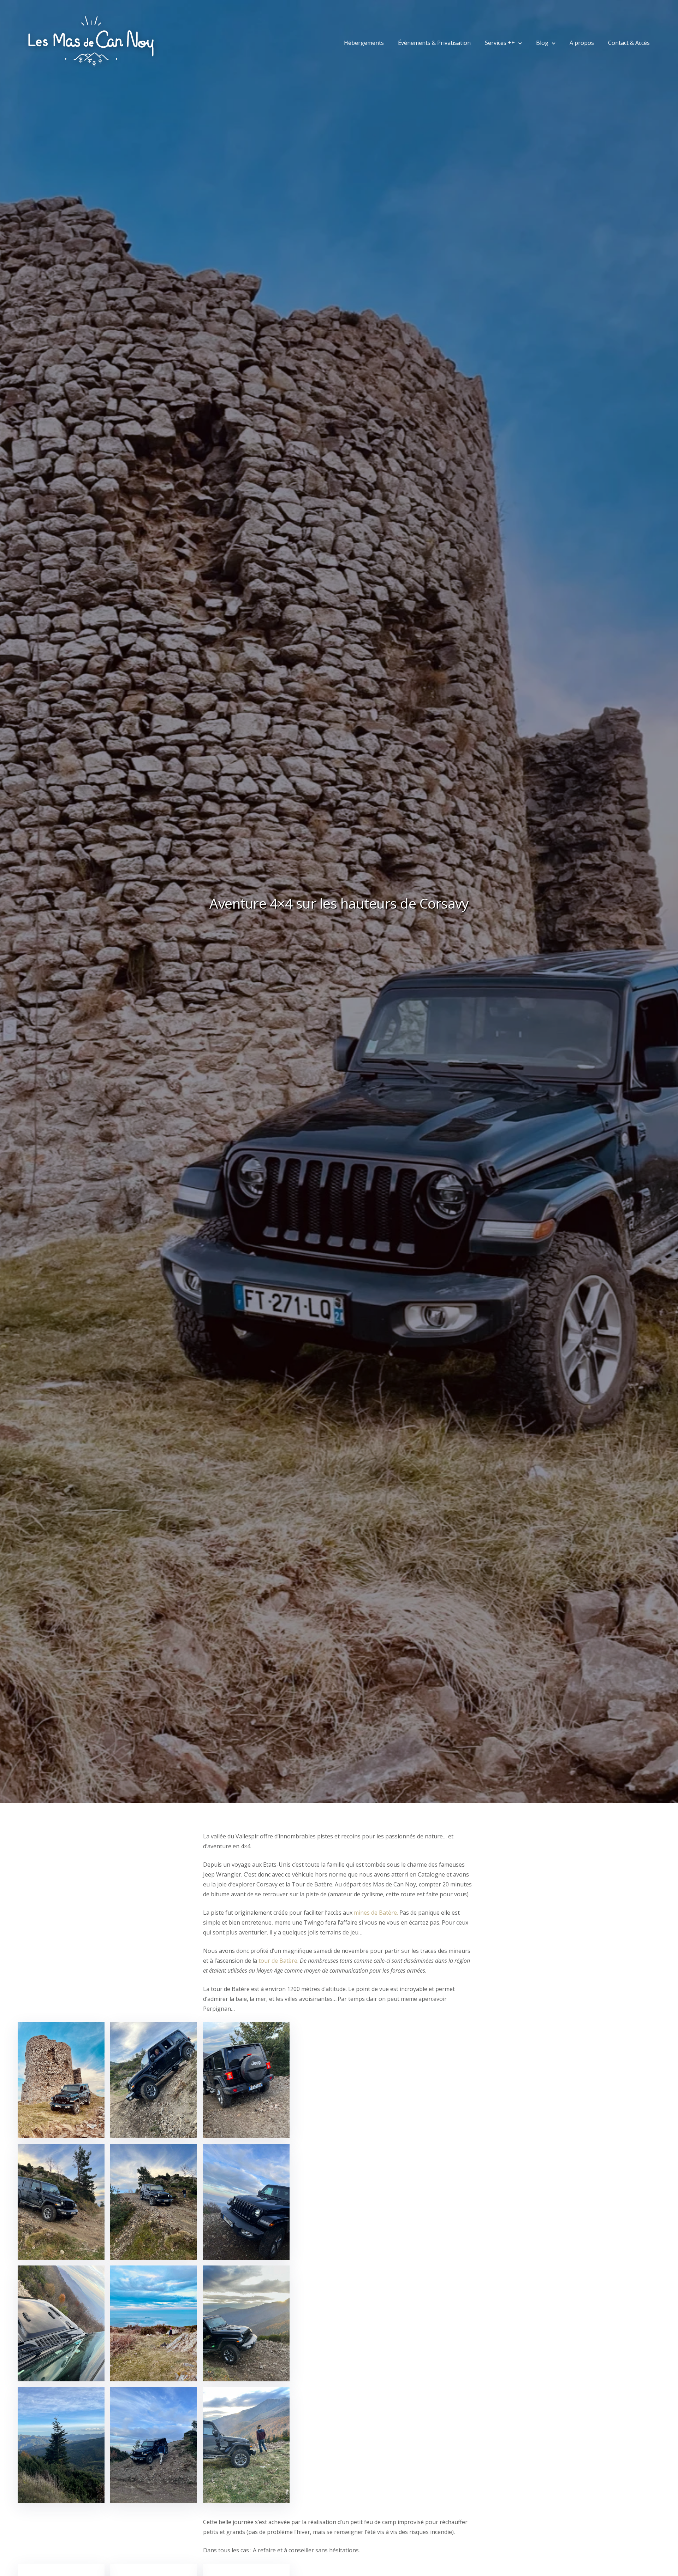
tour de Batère (278, 1961)
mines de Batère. (377, 1913)
